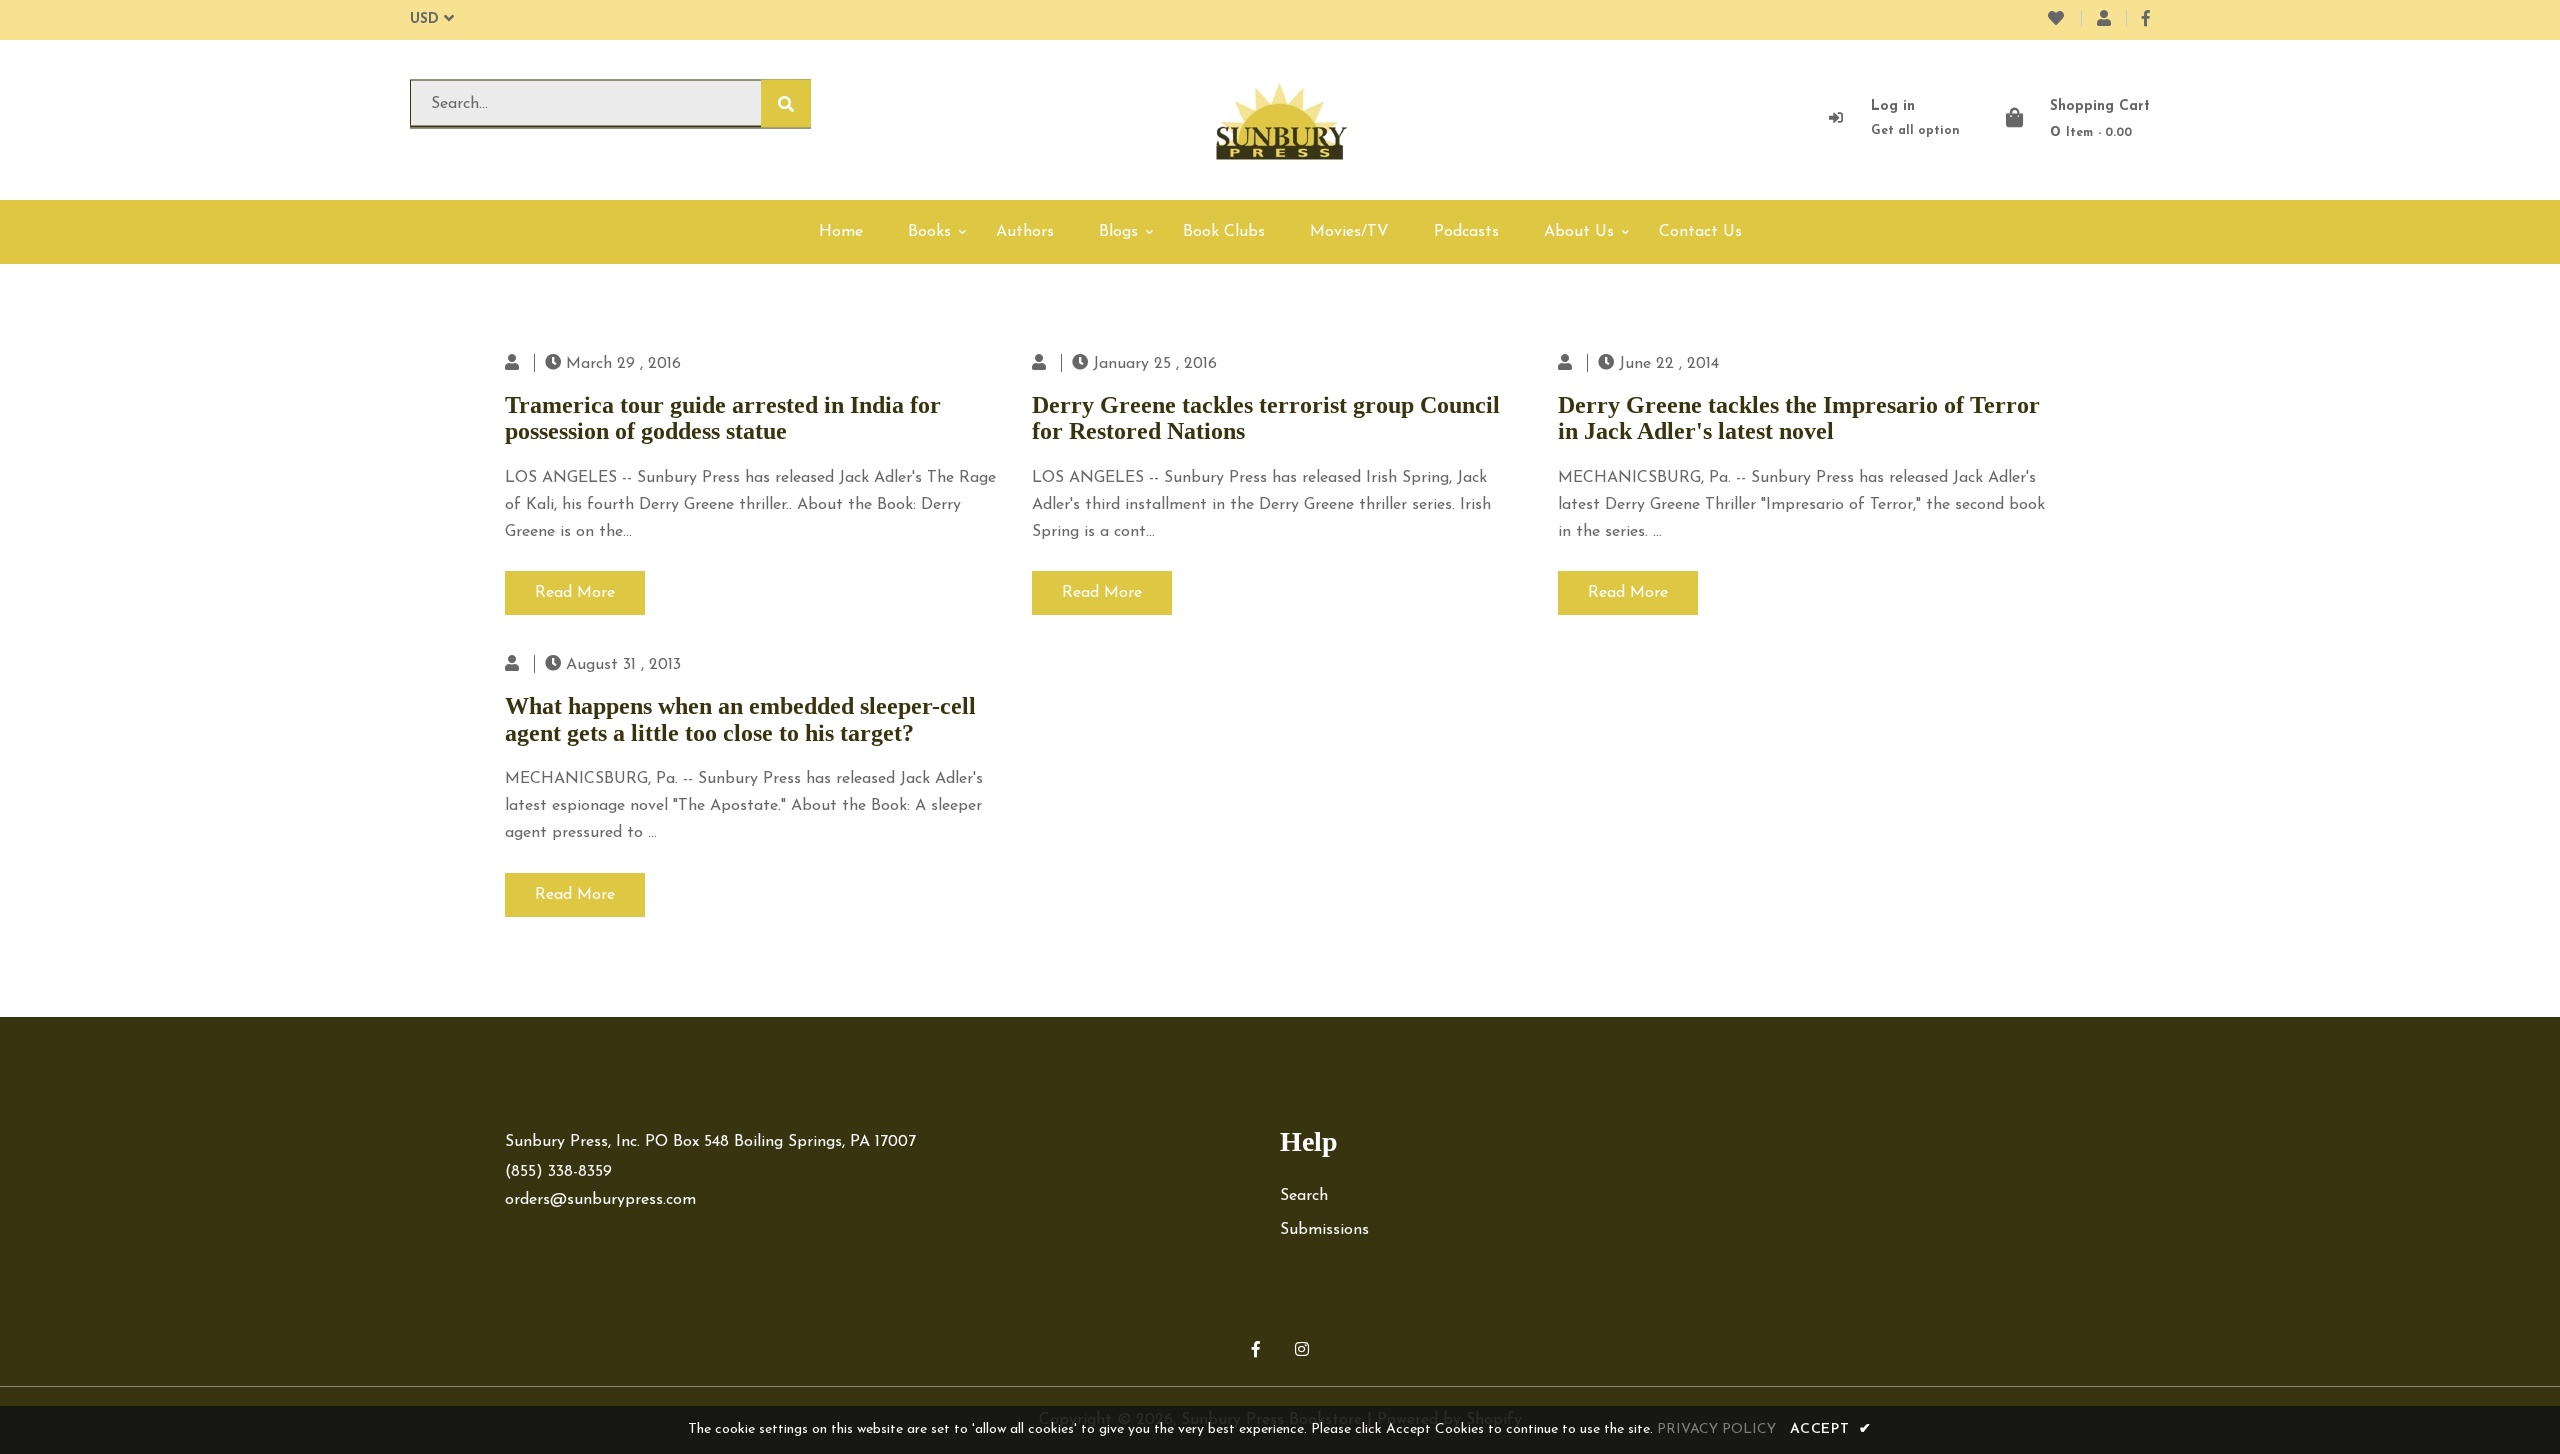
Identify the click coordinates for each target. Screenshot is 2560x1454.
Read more (575, 593)
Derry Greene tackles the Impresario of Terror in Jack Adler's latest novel (1799, 418)
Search (1304, 1196)
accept (1831, 1429)
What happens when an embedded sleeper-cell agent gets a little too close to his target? (740, 719)
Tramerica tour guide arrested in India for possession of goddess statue (723, 418)
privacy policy (1716, 1429)
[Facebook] (2146, 20)
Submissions (1324, 1230)
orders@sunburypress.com (600, 1200)
